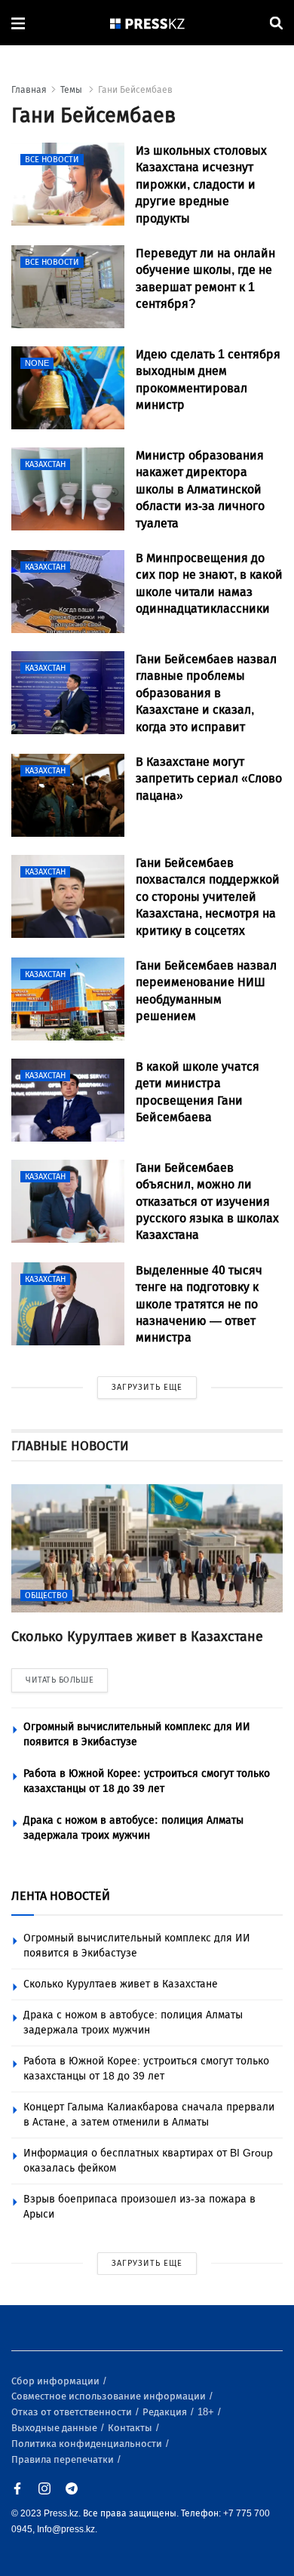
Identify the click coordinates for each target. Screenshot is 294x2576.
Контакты (131, 2428)
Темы (72, 90)
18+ (207, 2412)
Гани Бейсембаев (135, 90)
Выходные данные (55, 2428)
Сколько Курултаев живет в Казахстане (121, 1984)
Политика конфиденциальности (88, 2444)
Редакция (166, 2412)
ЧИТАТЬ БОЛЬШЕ (60, 1680)
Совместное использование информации (110, 2396)
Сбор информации (57, 2381)
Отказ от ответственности (73, 2412)
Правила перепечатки (64, 2459)
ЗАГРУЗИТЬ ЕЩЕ (147, 1387)
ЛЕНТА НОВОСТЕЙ (61, 1896)
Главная (29, 90)
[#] (148, 23)
